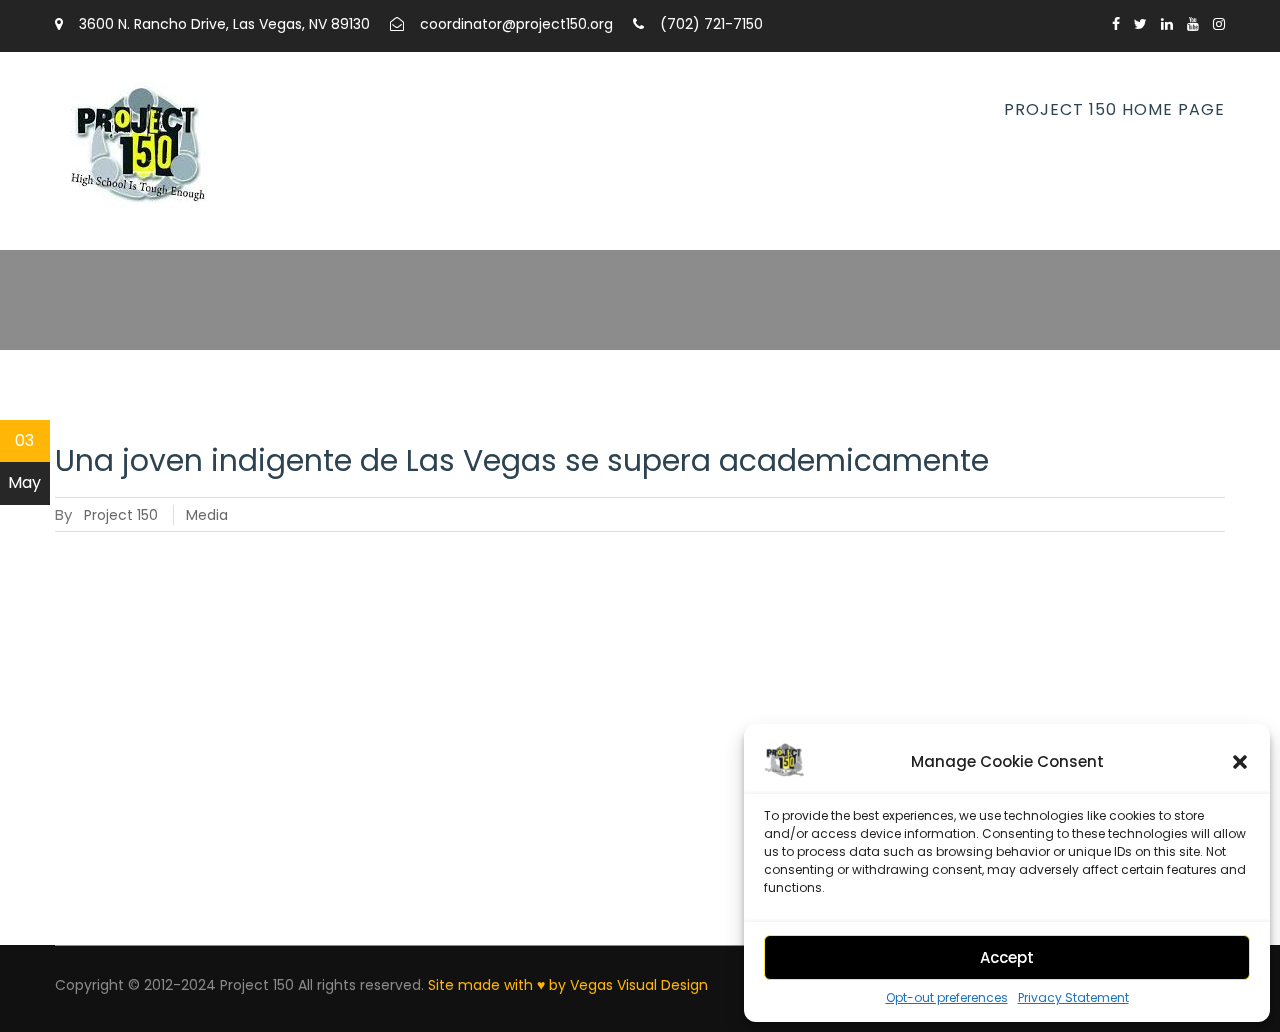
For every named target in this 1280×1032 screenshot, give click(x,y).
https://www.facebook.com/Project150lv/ (1116, 24)
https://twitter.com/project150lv (1140, 24)
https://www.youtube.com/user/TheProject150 (1193, 24)
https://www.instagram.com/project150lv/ (1219, 24)
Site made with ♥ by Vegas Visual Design (568, 985)
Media (207, 515)
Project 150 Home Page (1114, 109)
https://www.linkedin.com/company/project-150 (1167, 24)
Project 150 (121, 515)
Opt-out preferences (947, 998)
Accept (1007, 957)
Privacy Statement (1073, 998)
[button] (1240, 762)
